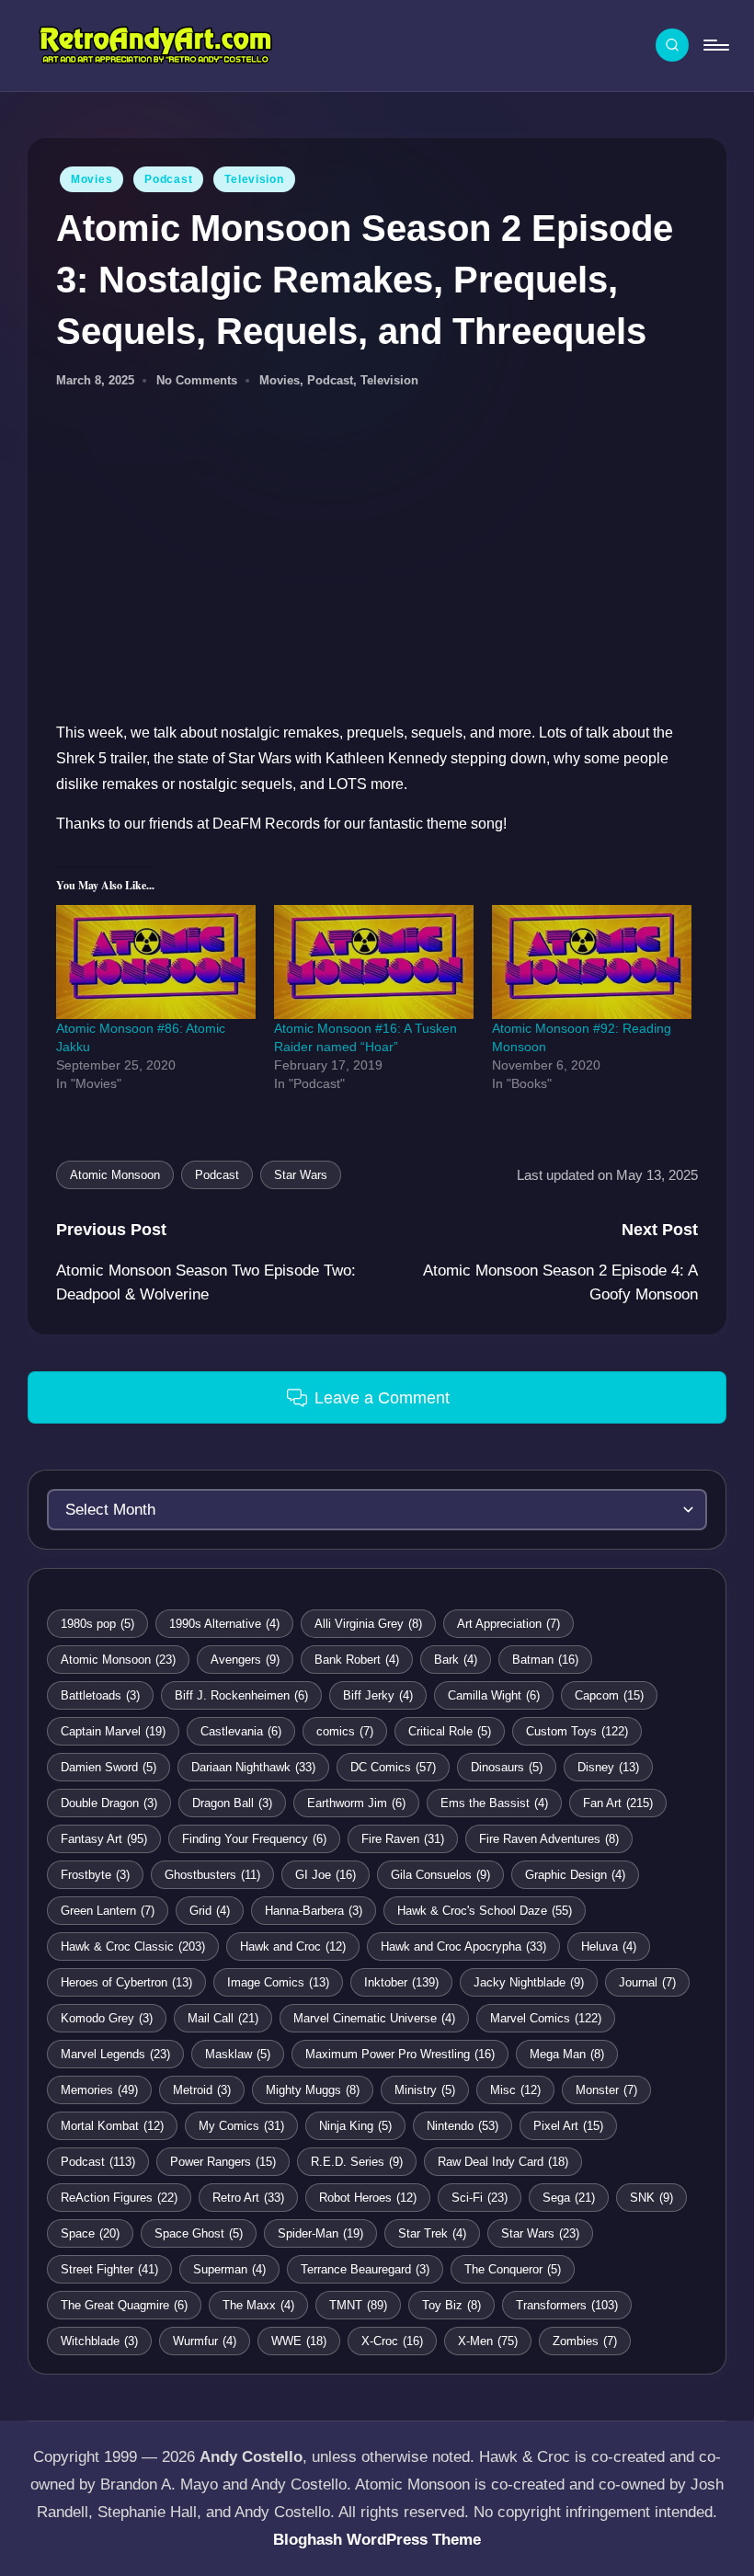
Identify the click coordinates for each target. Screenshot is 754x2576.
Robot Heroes (368, 2198)
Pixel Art (568, 2126)
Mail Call (223, 2018)
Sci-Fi (480, 2198)
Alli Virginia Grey (368, 1624)
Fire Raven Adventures (549, 1839)
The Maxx (258, 2305)
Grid (210, 1911)
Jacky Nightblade (529, 1982)
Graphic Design (575, 1875)
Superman (229, 2269)
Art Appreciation (508, 1624)
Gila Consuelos (440, 1875)
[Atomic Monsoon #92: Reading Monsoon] (592, 962)
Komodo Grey (107, 2018)
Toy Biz (451, 2305)
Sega (569, 2198)
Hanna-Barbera (314, 1911)
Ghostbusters (212, 1875)
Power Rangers (223, 2162)
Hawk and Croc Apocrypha (463, 1946)
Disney (608, 1767)
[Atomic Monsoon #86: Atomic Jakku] (156, 962)
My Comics (241, 2126)
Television (254, 179)
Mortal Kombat (112, 2126)
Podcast (168, 179)
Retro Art (248, 2198)
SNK (651, 2198)
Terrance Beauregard (365, 2269)
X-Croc (392, 2341)
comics (345, 1731)
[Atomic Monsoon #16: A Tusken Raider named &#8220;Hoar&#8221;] (374, 962)
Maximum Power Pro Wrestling (400, 2054)
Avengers (245, 1660)
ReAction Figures (119, 2198)
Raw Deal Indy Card (503, 2162)
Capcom (609, 1695)
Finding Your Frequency (254, 1839)
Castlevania (241, 1731)
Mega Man (567, 2054)
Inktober (401, 1982)
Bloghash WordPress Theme (377, 2540)
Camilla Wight (494, 1695)
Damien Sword (109, 1767)
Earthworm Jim (356, 1803)
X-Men (488, 2341)
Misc (515, 2090)
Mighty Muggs (313, 2090)
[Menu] (715, 45)
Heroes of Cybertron (126, 1982)
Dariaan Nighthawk (253, 1767)
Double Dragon (109, 1803)
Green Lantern (108, 1911)
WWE (299, 2341)
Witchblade (99, 2341)
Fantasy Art (104, 1839)
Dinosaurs (507, 1767)
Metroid (202, 2090)
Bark (456, 1660)
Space (90, 2233)
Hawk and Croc (293, 1946)
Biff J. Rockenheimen (241, 1695)
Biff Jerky (378, 1695)
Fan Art (618, 1803)
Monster (606, 2090)
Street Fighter (109, 2269)
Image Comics (278, 1982)
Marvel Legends (115, 2054)
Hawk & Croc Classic (133, 1946)
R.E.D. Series (357, 2162)
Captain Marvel (113, 1731)
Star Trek (432, 2233)
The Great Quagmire (124, 2305)
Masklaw (238, 2054)
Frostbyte (95, 1875)
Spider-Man (320, 2233)
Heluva (609, 1946)
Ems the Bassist (494, 1803)
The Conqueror (513, 2269)
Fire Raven (403, 1839)
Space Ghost (199, 2233)
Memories (99, 2090)
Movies (91, 179)
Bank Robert (357, 1660)
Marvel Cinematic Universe (374, 2018)
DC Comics (393, 1767)
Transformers (567, 2305)
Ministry (425, 2090)
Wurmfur (205, 2341)
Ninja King (355, 2126)
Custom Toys (577, 1731)
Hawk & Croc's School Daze (485, 1911)
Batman (545, 1660)
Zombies (585, 2341)
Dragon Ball (232, 1803)
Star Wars (301, 1175)
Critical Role (450, 1731)
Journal (647, 1982)
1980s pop (97, 1624)
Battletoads (100, 1695)
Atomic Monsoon (115, 1175)
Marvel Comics (546, 2018)
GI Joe (326, 1875)
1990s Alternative (224, 1624)
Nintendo (463, 2126)
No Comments (197, 380)
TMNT (358, 2305)
